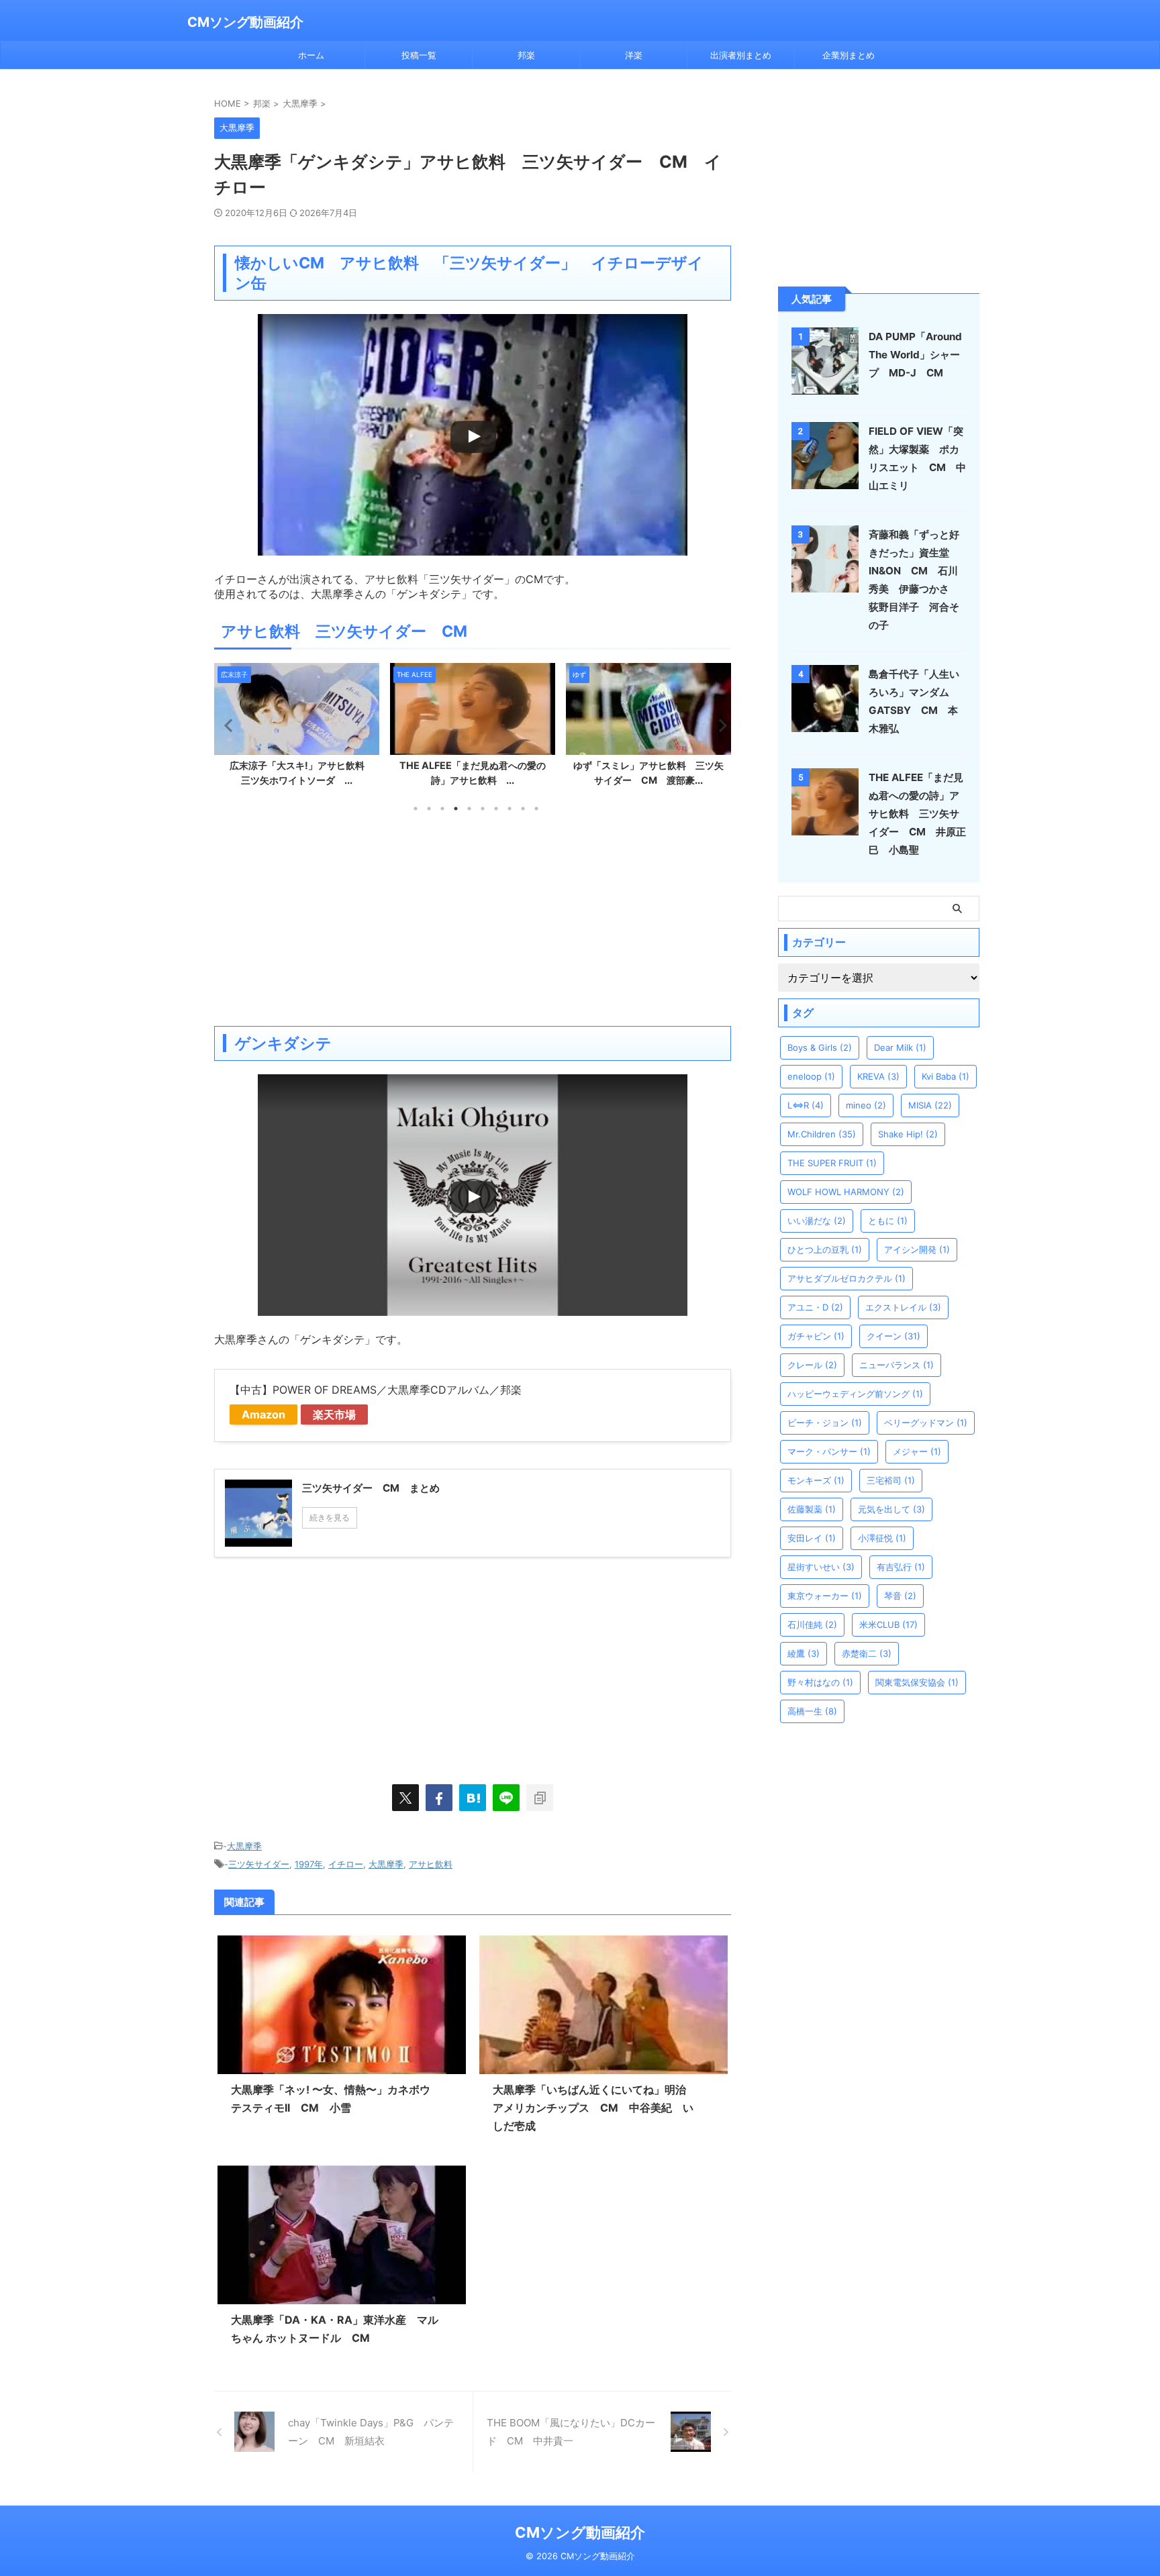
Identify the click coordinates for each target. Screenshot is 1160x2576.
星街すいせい (821, 1567)
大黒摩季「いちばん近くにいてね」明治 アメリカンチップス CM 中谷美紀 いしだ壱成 (595, 2108)
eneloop (811, 1076)
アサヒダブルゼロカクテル (847, 1278)
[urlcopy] (540, 1798)
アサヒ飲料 (431, 1864)
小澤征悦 (882, 1538)
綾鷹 (804, 1653)
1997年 (309, 1864)
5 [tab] (469, 809)
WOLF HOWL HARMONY (846, 1192)
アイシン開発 (917, 1249)
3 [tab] (442, 809)
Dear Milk (900, 1047)
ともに (888, 1221)
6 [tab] (483, 809)
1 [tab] (416, 809)
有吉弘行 (901, 1567)
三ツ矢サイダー (259, 1864)
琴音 (900, 1596)
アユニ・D (815, 1307)
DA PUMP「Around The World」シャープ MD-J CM (915, 355)
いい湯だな (817, 1221)
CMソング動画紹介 (245, 22)
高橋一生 (812, 1711)
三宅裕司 (891, 1480)
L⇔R (806, 1105)
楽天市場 (334, 1414)
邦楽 (526, 55)
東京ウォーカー (825, 1596)
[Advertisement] (473, 919)
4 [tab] (456, 809)
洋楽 (634, 55)
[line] (506, 1798)
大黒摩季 (244, 1846)
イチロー (346, 1864)
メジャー (917, 1451)
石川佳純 (812, 1625)
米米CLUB (888, 1625)
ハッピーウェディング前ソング (855, 1394)
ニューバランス (897, 1365)
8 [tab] (510, 809)
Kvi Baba (946, 1076)
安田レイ (812, 1538)
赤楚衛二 (867, 1653)
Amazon (263, 1414)
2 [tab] (429, 809)
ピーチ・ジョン (825, 1423)
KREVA (878, 1076)
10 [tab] (536, 809)
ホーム (311, 55)
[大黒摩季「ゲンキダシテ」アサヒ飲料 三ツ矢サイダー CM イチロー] (473, 1798)
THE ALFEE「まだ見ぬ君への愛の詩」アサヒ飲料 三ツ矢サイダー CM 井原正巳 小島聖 (917, 814)
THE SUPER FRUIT (832, 1163)
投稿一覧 (419, 55)
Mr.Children (822, 1134)
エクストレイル (903, 1307)
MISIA (930, 1105)
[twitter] (405, 1798)
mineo (866, 1105)
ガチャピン (816, 1336)
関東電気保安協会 (917, 1682)
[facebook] (439, 1798)
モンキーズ (816, 1480)
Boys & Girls (820, 1047)
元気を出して (891, 1509)
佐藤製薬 (812, 1509)
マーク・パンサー (829, 1451)
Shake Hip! (908, 1134)
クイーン (893, 1336)
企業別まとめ (849, 55)
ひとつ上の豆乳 (825, 1249)
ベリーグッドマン (926, 1423)
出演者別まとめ (741, 55)
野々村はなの (820, 1682)
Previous (227, 725)
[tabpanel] (297, 729)
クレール (812, 1365)
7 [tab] (496, 809)
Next (719, 725)
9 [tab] (523, 809)
